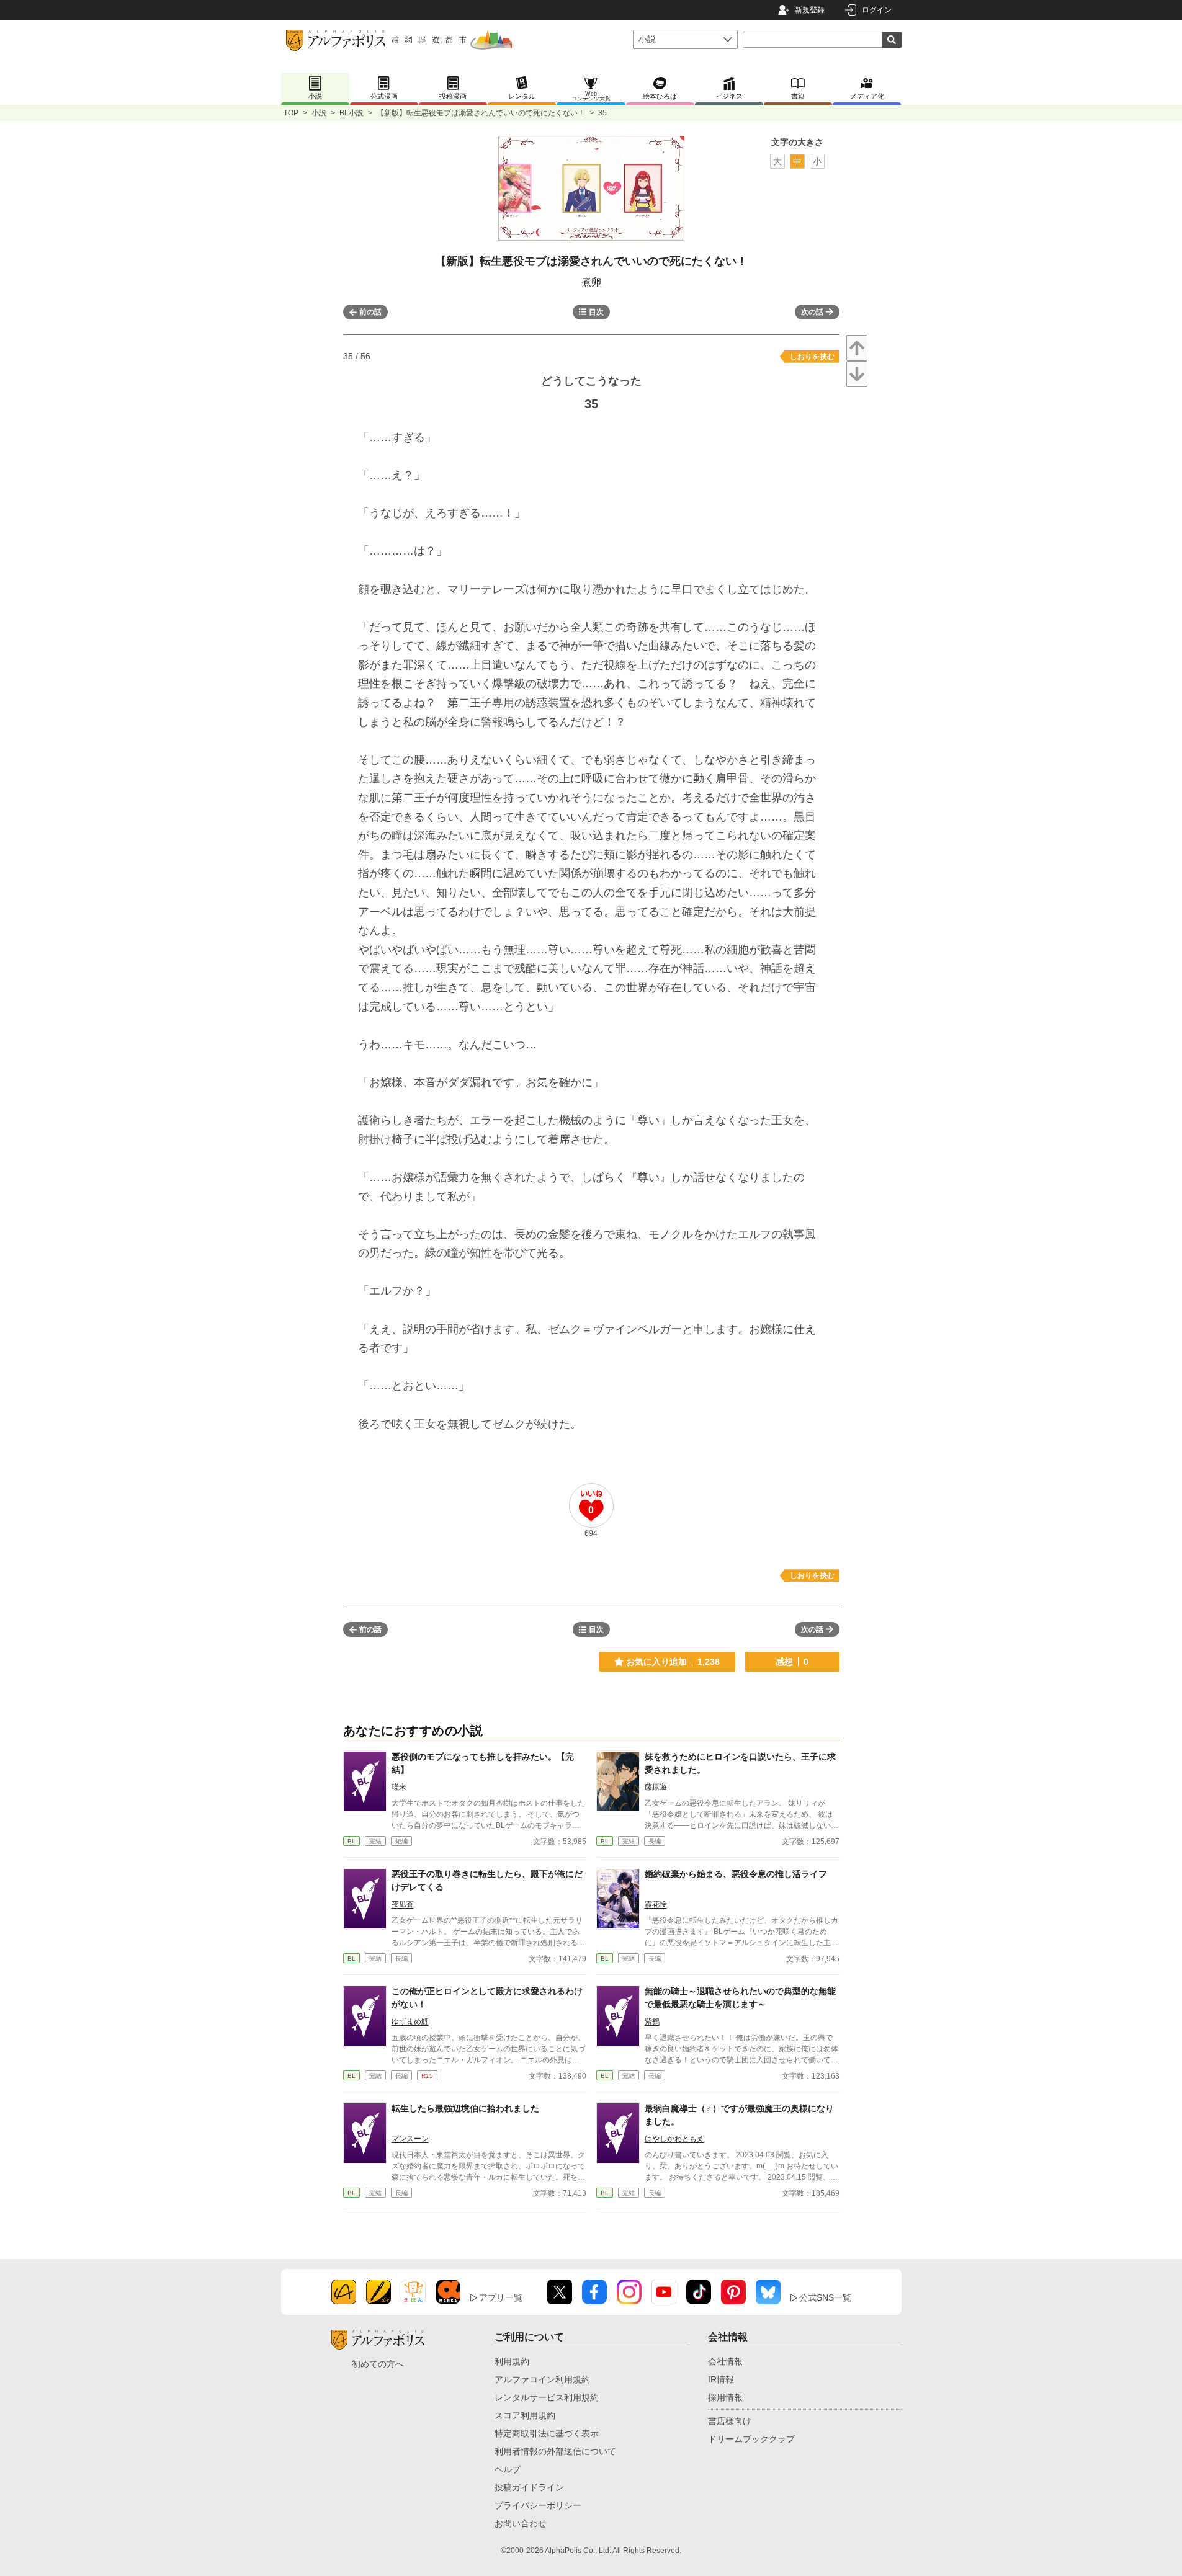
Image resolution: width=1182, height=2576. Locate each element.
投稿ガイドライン (529, 2487)
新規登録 (810, 10)
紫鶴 (652, 2021)
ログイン (877, 10)
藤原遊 (656, 1787)
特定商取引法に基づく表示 (547, 2433)
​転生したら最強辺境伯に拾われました (465, 2108)
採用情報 (725, 2397)
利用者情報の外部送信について (555, 2451)
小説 (319, 113)
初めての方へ (378, 2364)
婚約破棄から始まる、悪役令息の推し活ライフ (736, 1874)
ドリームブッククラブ (751, 2439)
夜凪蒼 (403, 1904)
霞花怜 (656, 1904)
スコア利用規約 (525, 2415)
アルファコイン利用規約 (542, 2379)
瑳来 (399, 1787)
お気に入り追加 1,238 (673, 1662)
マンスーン (410, 2139)
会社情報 (725, 2361)
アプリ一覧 (501, 2297)
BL (351, 1841)
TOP (291, 113)
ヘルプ (508, 2469)
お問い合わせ (521, 2523)
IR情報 (721, 2379)
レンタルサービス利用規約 (547, 2397)
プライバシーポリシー (538, 2505)
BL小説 (351, 113)
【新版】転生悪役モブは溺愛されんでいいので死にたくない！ (481, 113)
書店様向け (730, 2421)
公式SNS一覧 (825, 2297)
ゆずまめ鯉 (410, 2021)
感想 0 (792, 1662)
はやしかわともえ (674, 2139)
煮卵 (591, 282)
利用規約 (512, 2361)
